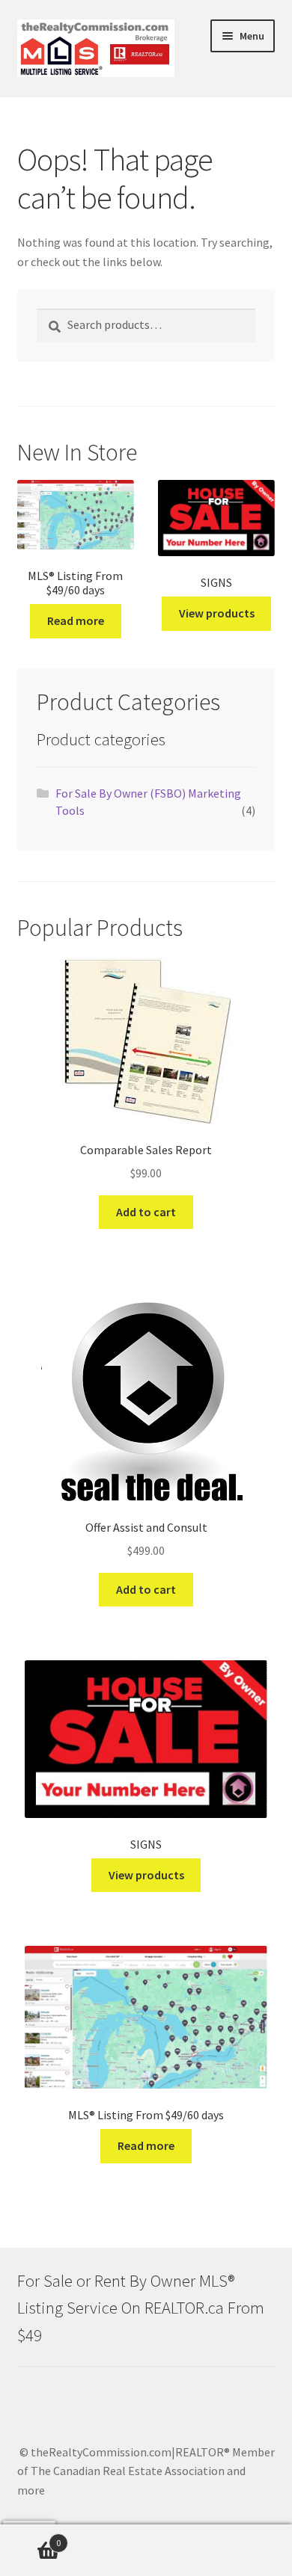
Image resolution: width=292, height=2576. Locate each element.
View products (217, 613)
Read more (76, 620)
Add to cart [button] (146, 1212)
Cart (30, 2538)
